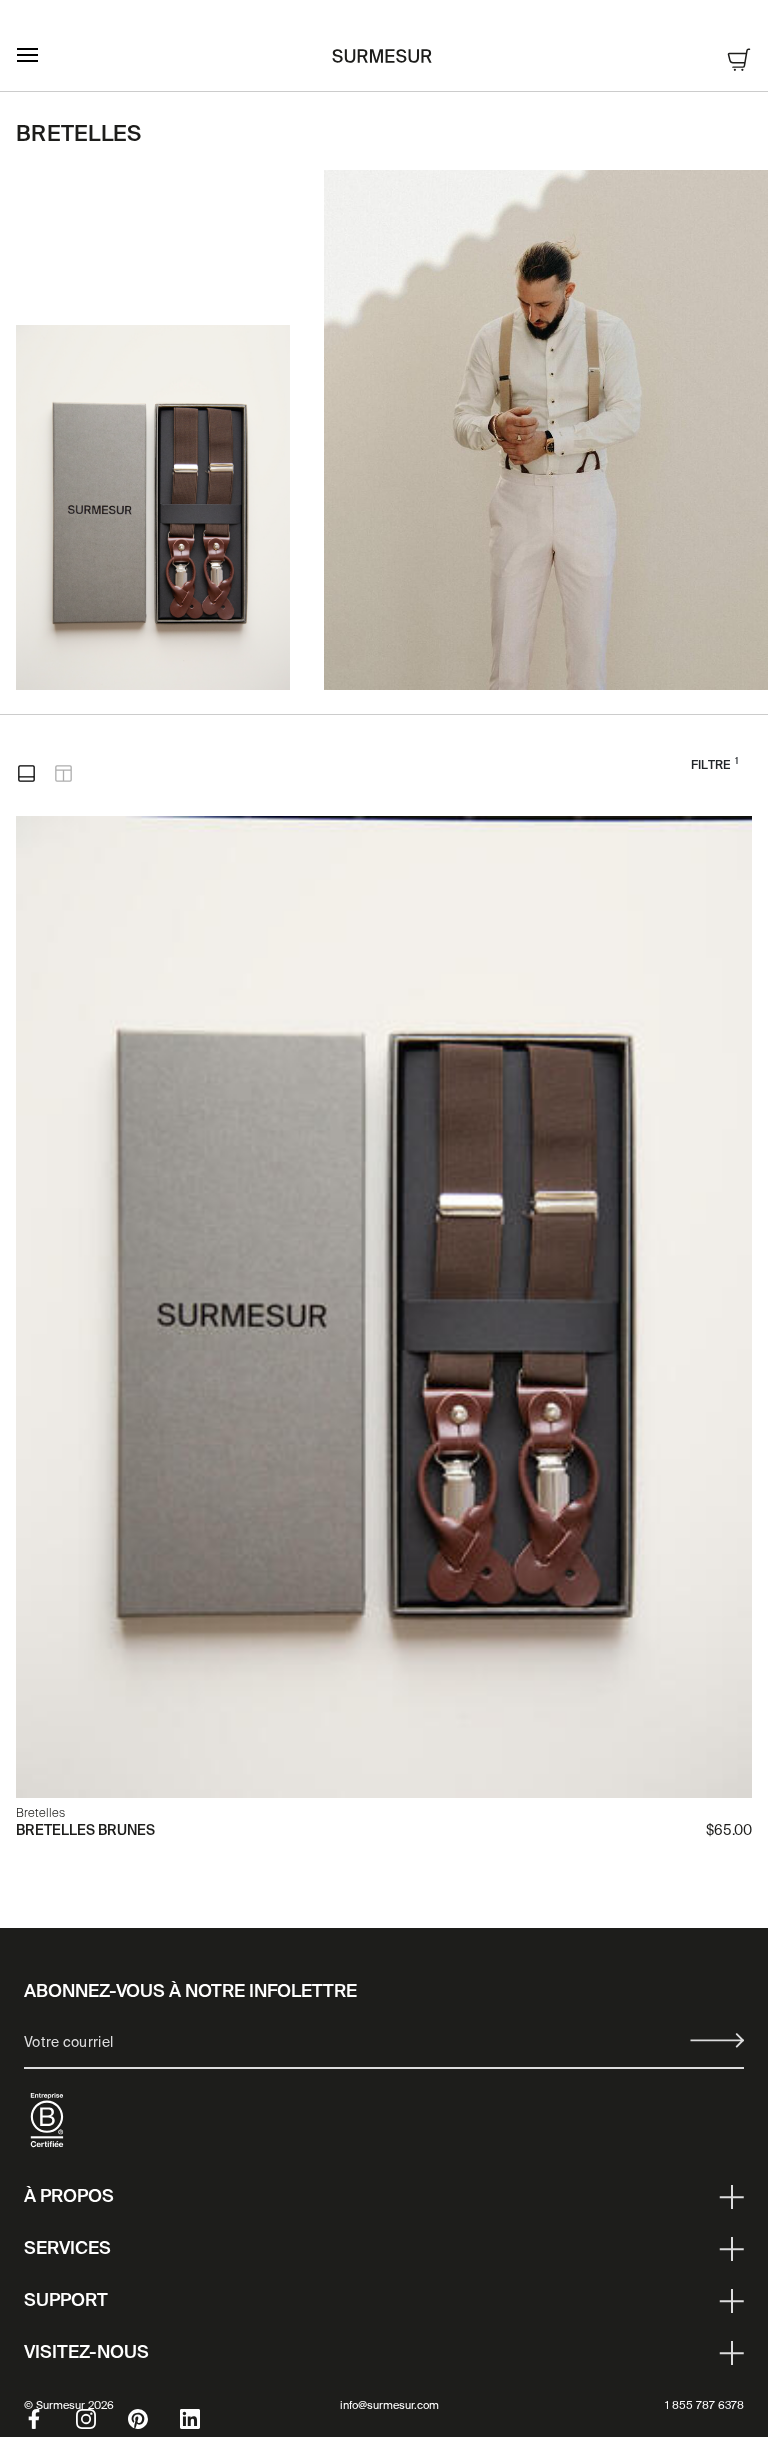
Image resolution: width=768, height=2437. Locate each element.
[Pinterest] (154, 2419)
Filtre (714, 764)
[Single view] (26, 773)
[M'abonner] (717, 2040)
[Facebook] (50, 2419)
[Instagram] (102, 2419)
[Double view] (63, 773)
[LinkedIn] (206, 2419)
